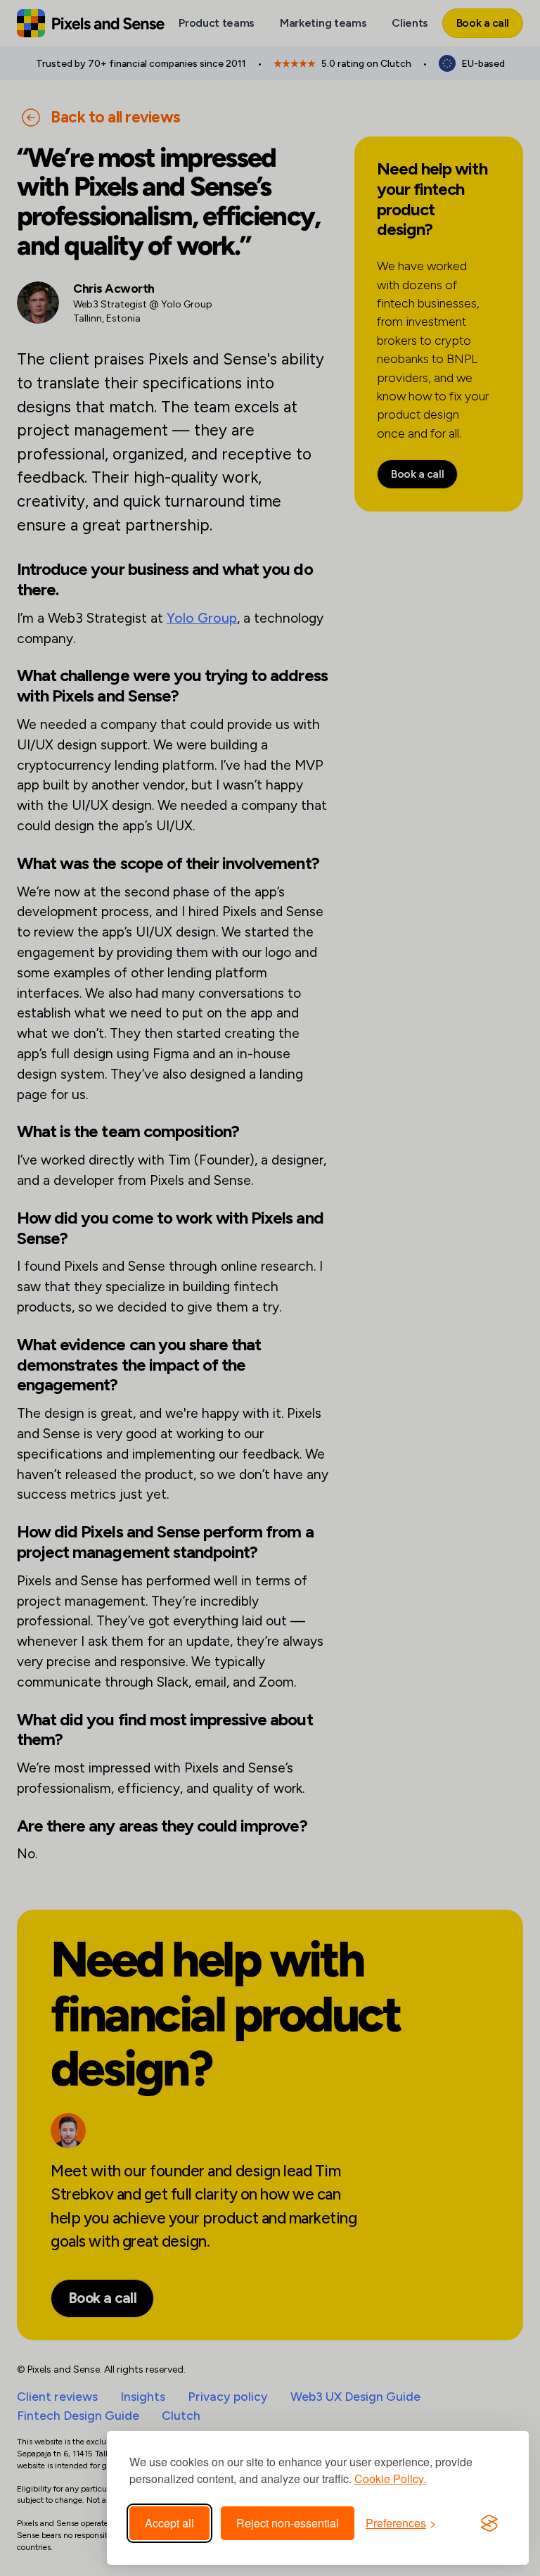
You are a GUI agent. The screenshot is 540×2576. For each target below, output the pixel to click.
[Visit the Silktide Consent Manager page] (489, 2523)
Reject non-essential (288, 2523)
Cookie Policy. (390, 2479)
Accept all (169, 2523)
